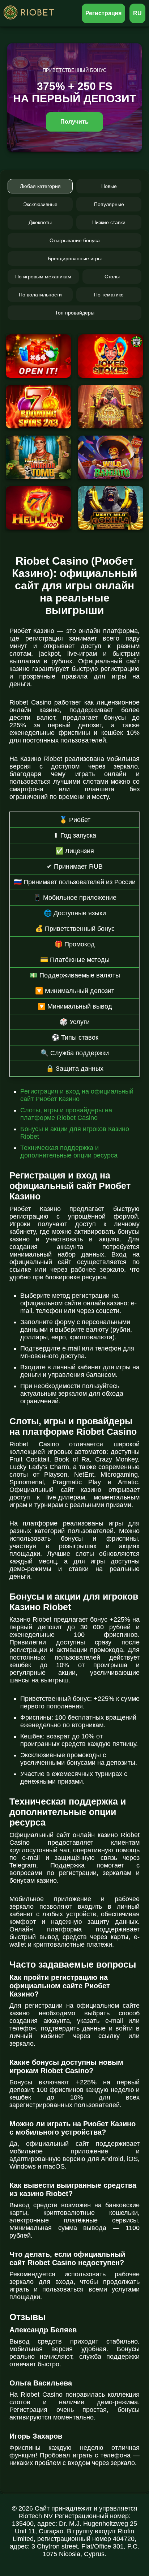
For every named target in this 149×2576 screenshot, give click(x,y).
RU (137, 13)
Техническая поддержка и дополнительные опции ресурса (69, 1152)
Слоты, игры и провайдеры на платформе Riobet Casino (66, 1114)
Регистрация (104, 13)
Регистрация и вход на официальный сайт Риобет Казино (77, 1095)
